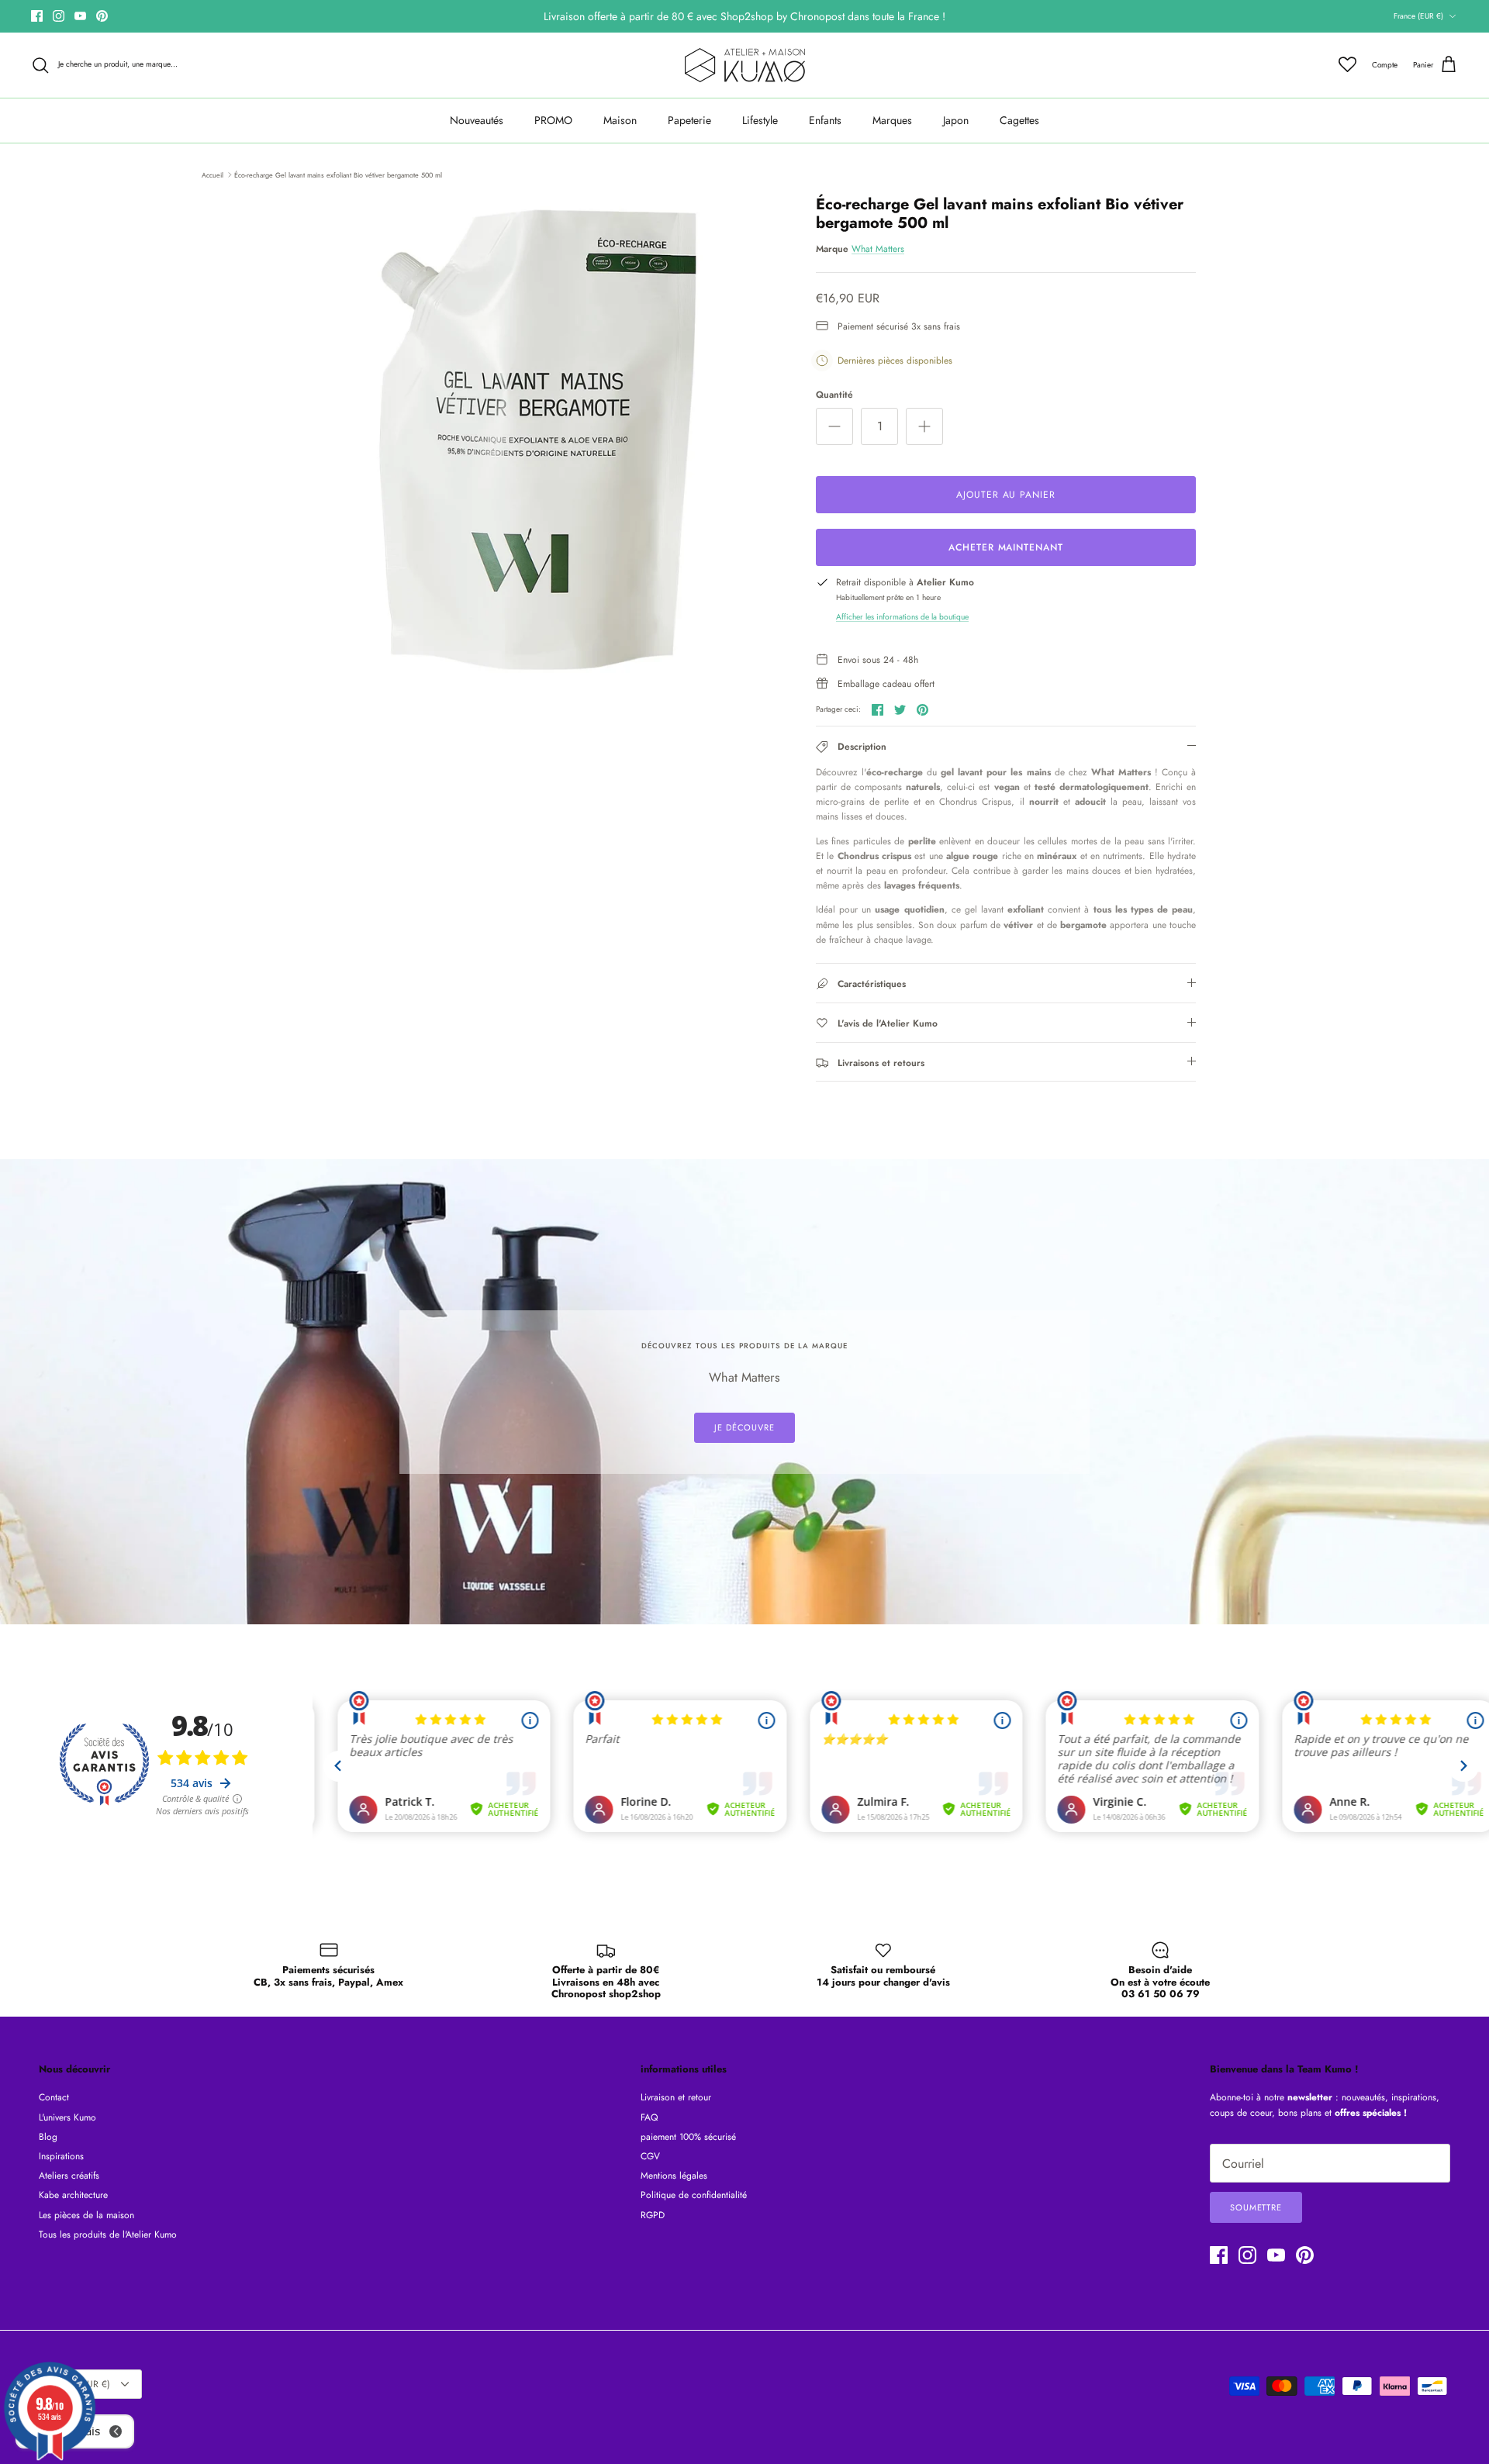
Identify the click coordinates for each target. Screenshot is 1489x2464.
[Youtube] (80, 16)
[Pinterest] (102, 16)
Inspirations (61, 2156)
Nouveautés (477, 120)
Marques (892, 120)
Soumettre (1256, 2207)
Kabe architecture (73, 2195)
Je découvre (744, 1427)
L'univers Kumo (67, 2117)
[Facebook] (37, 16)
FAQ (649, 2117)
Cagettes (1019, 120)
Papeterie (689, 120)
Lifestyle (760, 120)
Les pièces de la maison (86, 2215)
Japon (956, 120)
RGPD (653, 2215)
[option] (537, 440)
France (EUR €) (1418, 16)
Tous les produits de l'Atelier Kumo (108, 2235)
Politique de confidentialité (694, 2195)
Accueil (212, 174)
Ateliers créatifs (69, 2176)
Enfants (825, 120)
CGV (650, 2156)
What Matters (878, 249)
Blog (48, 2137)
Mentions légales (674, 2176)
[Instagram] (59, 16)
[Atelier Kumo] (745, 65)
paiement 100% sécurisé (688, 2137)
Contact (54, 2097)
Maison (620, 120)
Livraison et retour (676, 2097)
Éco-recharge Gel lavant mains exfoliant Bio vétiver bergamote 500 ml (338, 174)
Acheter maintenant (1006, 547)
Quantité (834, 395)
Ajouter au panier (1006, 495)
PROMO (553, 120)
